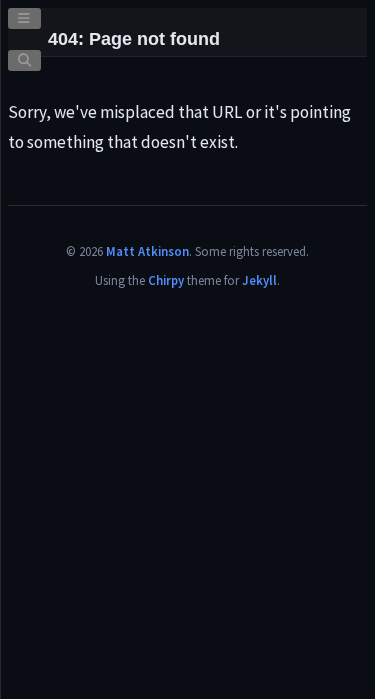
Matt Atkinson (147, 251)
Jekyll (259, 280)
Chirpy (166, 280)
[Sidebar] (24, 18)
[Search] (24, 60)
